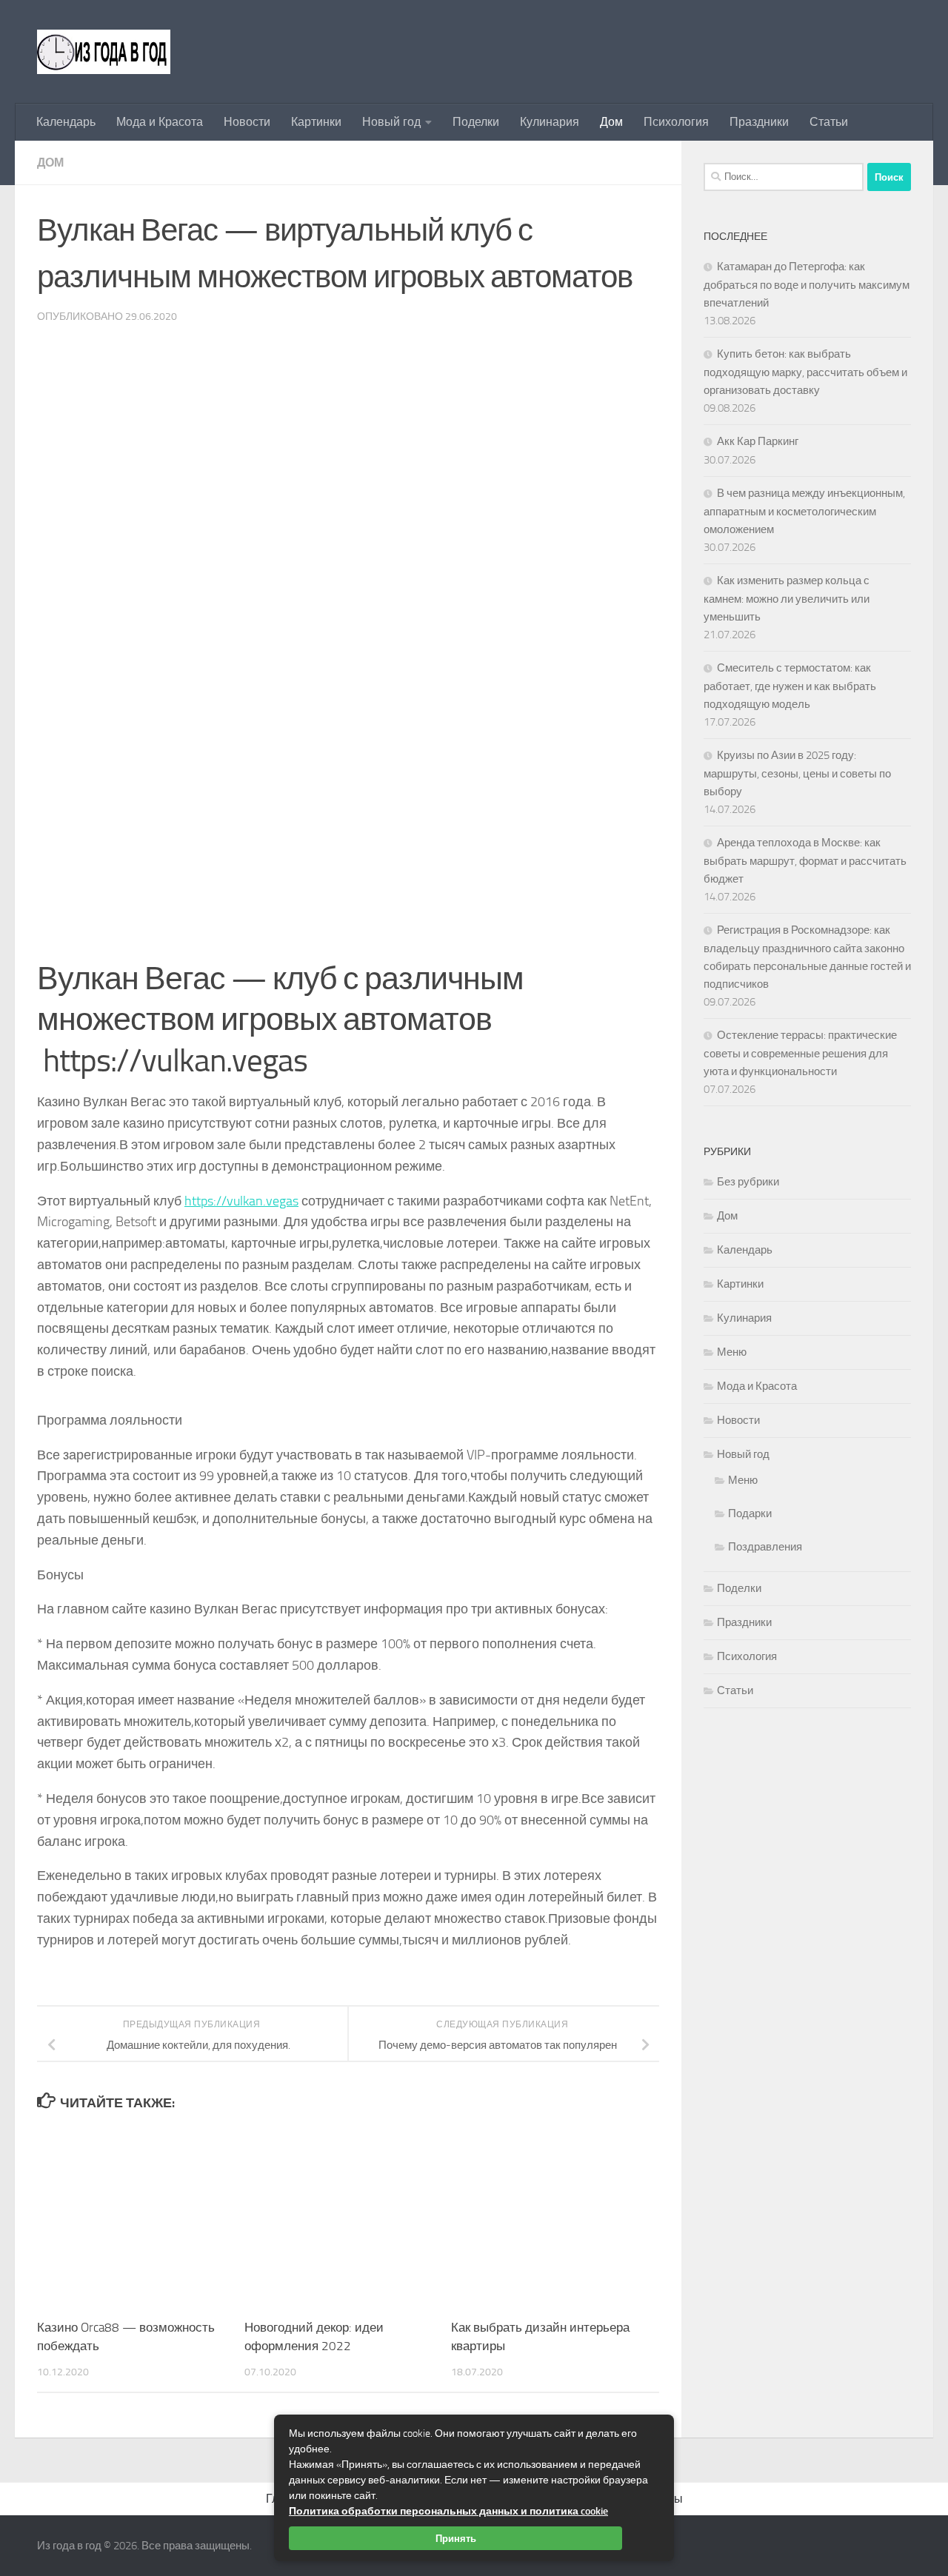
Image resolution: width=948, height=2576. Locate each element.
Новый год (391, 122)
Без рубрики (748, 1182)
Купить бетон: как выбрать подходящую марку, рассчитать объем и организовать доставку (805, 372)
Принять (456, 2538)
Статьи (829, 122)
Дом (611, 122)
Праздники (759, 122)
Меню (732, 1352)
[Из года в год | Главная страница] (104, 52)
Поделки (476, 122)
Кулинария (550, 122)
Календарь (66, 122)
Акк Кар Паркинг (758, 441)
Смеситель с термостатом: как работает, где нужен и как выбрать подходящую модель (790, 686)
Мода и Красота (160, 122)
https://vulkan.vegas (241, 1201)
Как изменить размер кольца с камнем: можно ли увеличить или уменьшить (787, 599)
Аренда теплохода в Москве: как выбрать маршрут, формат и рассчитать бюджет (805, 861)
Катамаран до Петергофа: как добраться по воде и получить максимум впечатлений (807, 285)
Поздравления (765, 1547)
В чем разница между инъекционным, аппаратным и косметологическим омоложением (804, 511)
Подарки (750, 1513)
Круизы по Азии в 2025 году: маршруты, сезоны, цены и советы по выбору (797, 773)
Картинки (316, 122)
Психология (676, 122)
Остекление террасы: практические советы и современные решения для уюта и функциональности (800, 1053)
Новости (247, 122)
